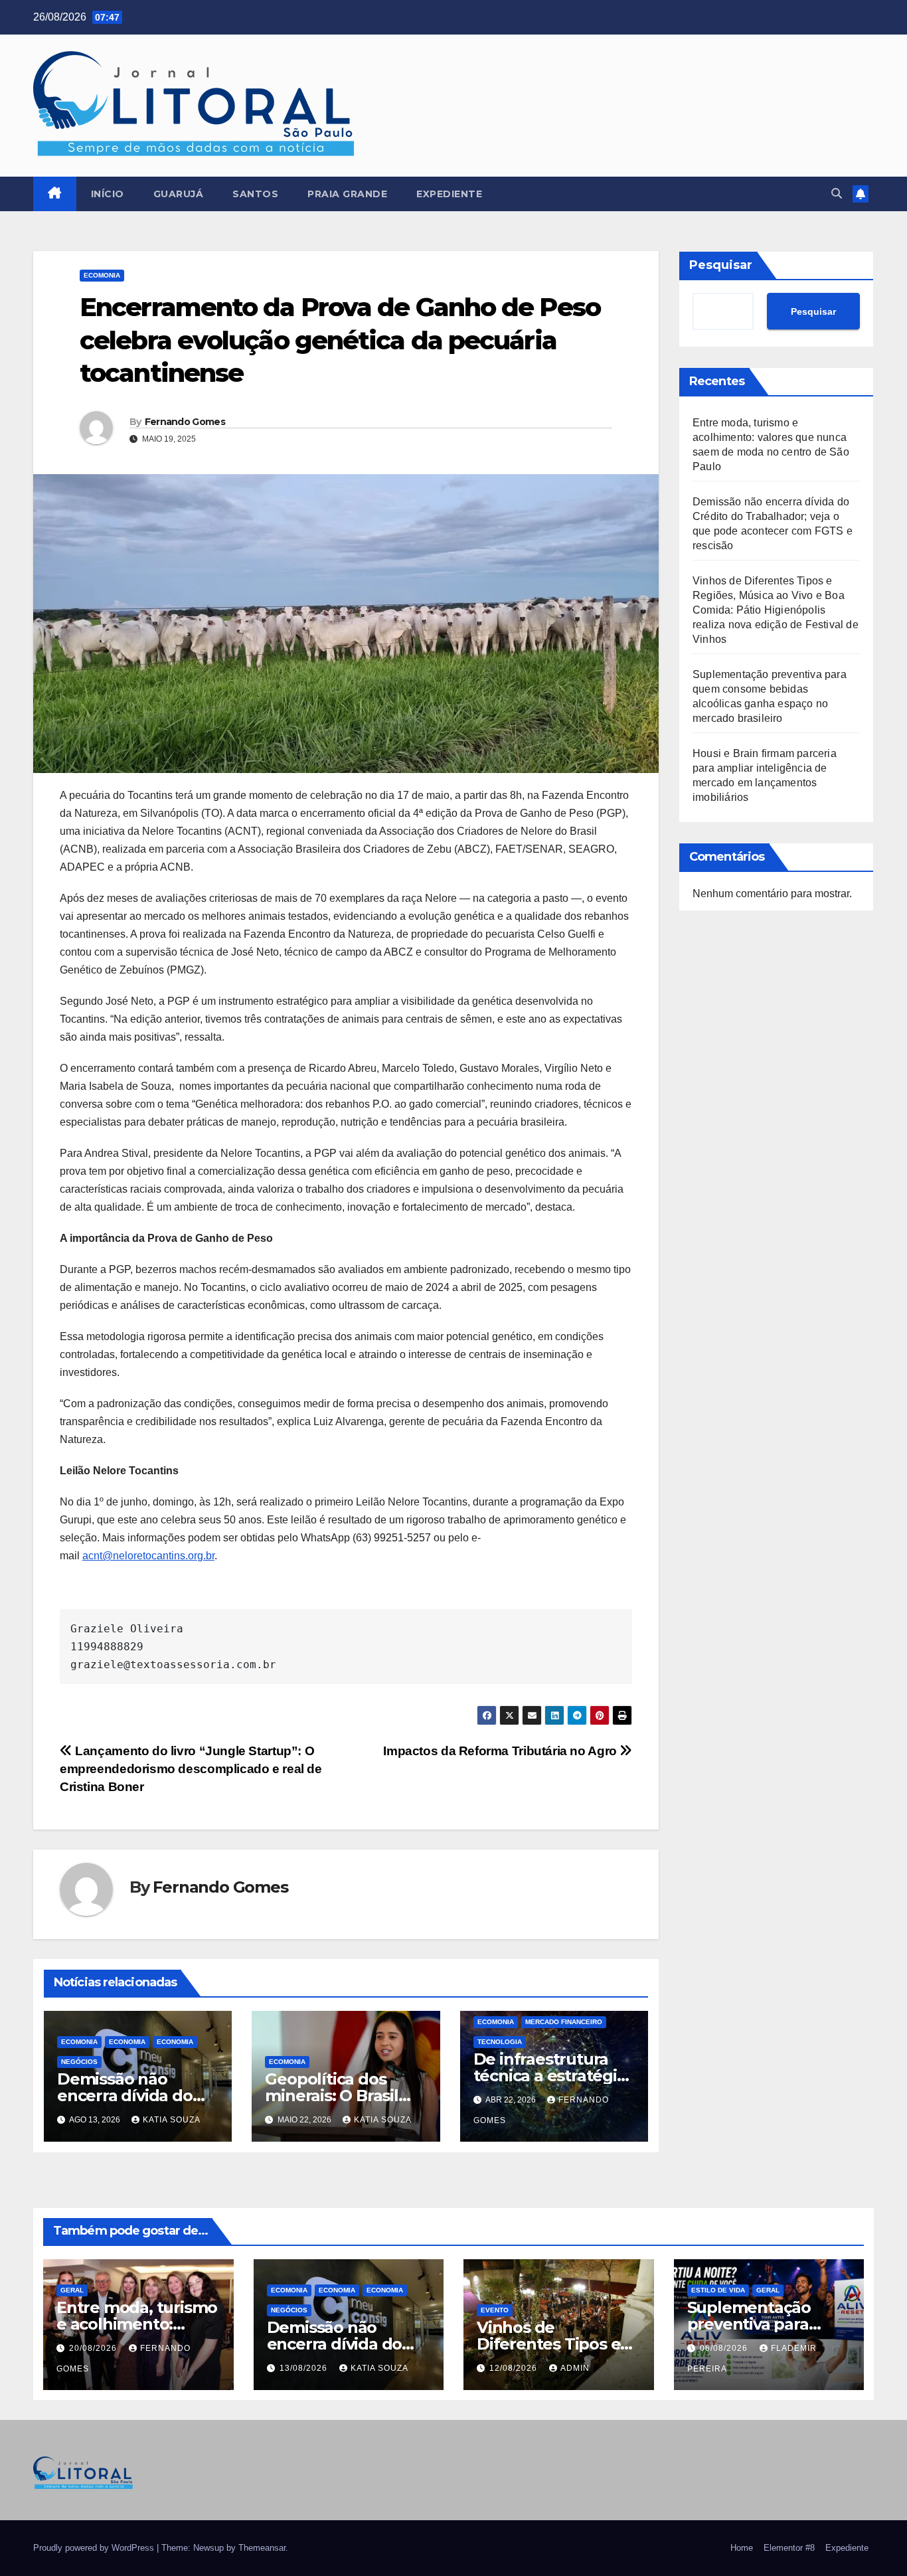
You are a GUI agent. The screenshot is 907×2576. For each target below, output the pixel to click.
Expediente (449, 194)
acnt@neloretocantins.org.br (148, 1556)
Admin (575, 2368)
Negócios (79, 2062)
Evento (495, 2310)
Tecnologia (500, 2042)
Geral (72, 2290)
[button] (837, 194)
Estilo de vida (718, 2290)
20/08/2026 (94, 2348)
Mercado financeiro (564, 2022)
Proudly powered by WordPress (95, 2548)
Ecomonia (102, 275)
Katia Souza (172, 2120)
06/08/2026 (725, 2348)
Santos (255, 194)
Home (742, 2548)
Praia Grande (347, 194)
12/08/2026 (515, 2368)
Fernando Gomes (185, 422)
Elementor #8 (789, 2548)
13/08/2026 (305, 2368)
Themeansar (262, 2548)
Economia (127, 2042)
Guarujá (179, 194)
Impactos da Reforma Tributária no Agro (501, 1751)
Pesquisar (721, 265)
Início (108, 194)
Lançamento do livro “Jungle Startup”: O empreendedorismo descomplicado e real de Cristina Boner (191, 1769)
